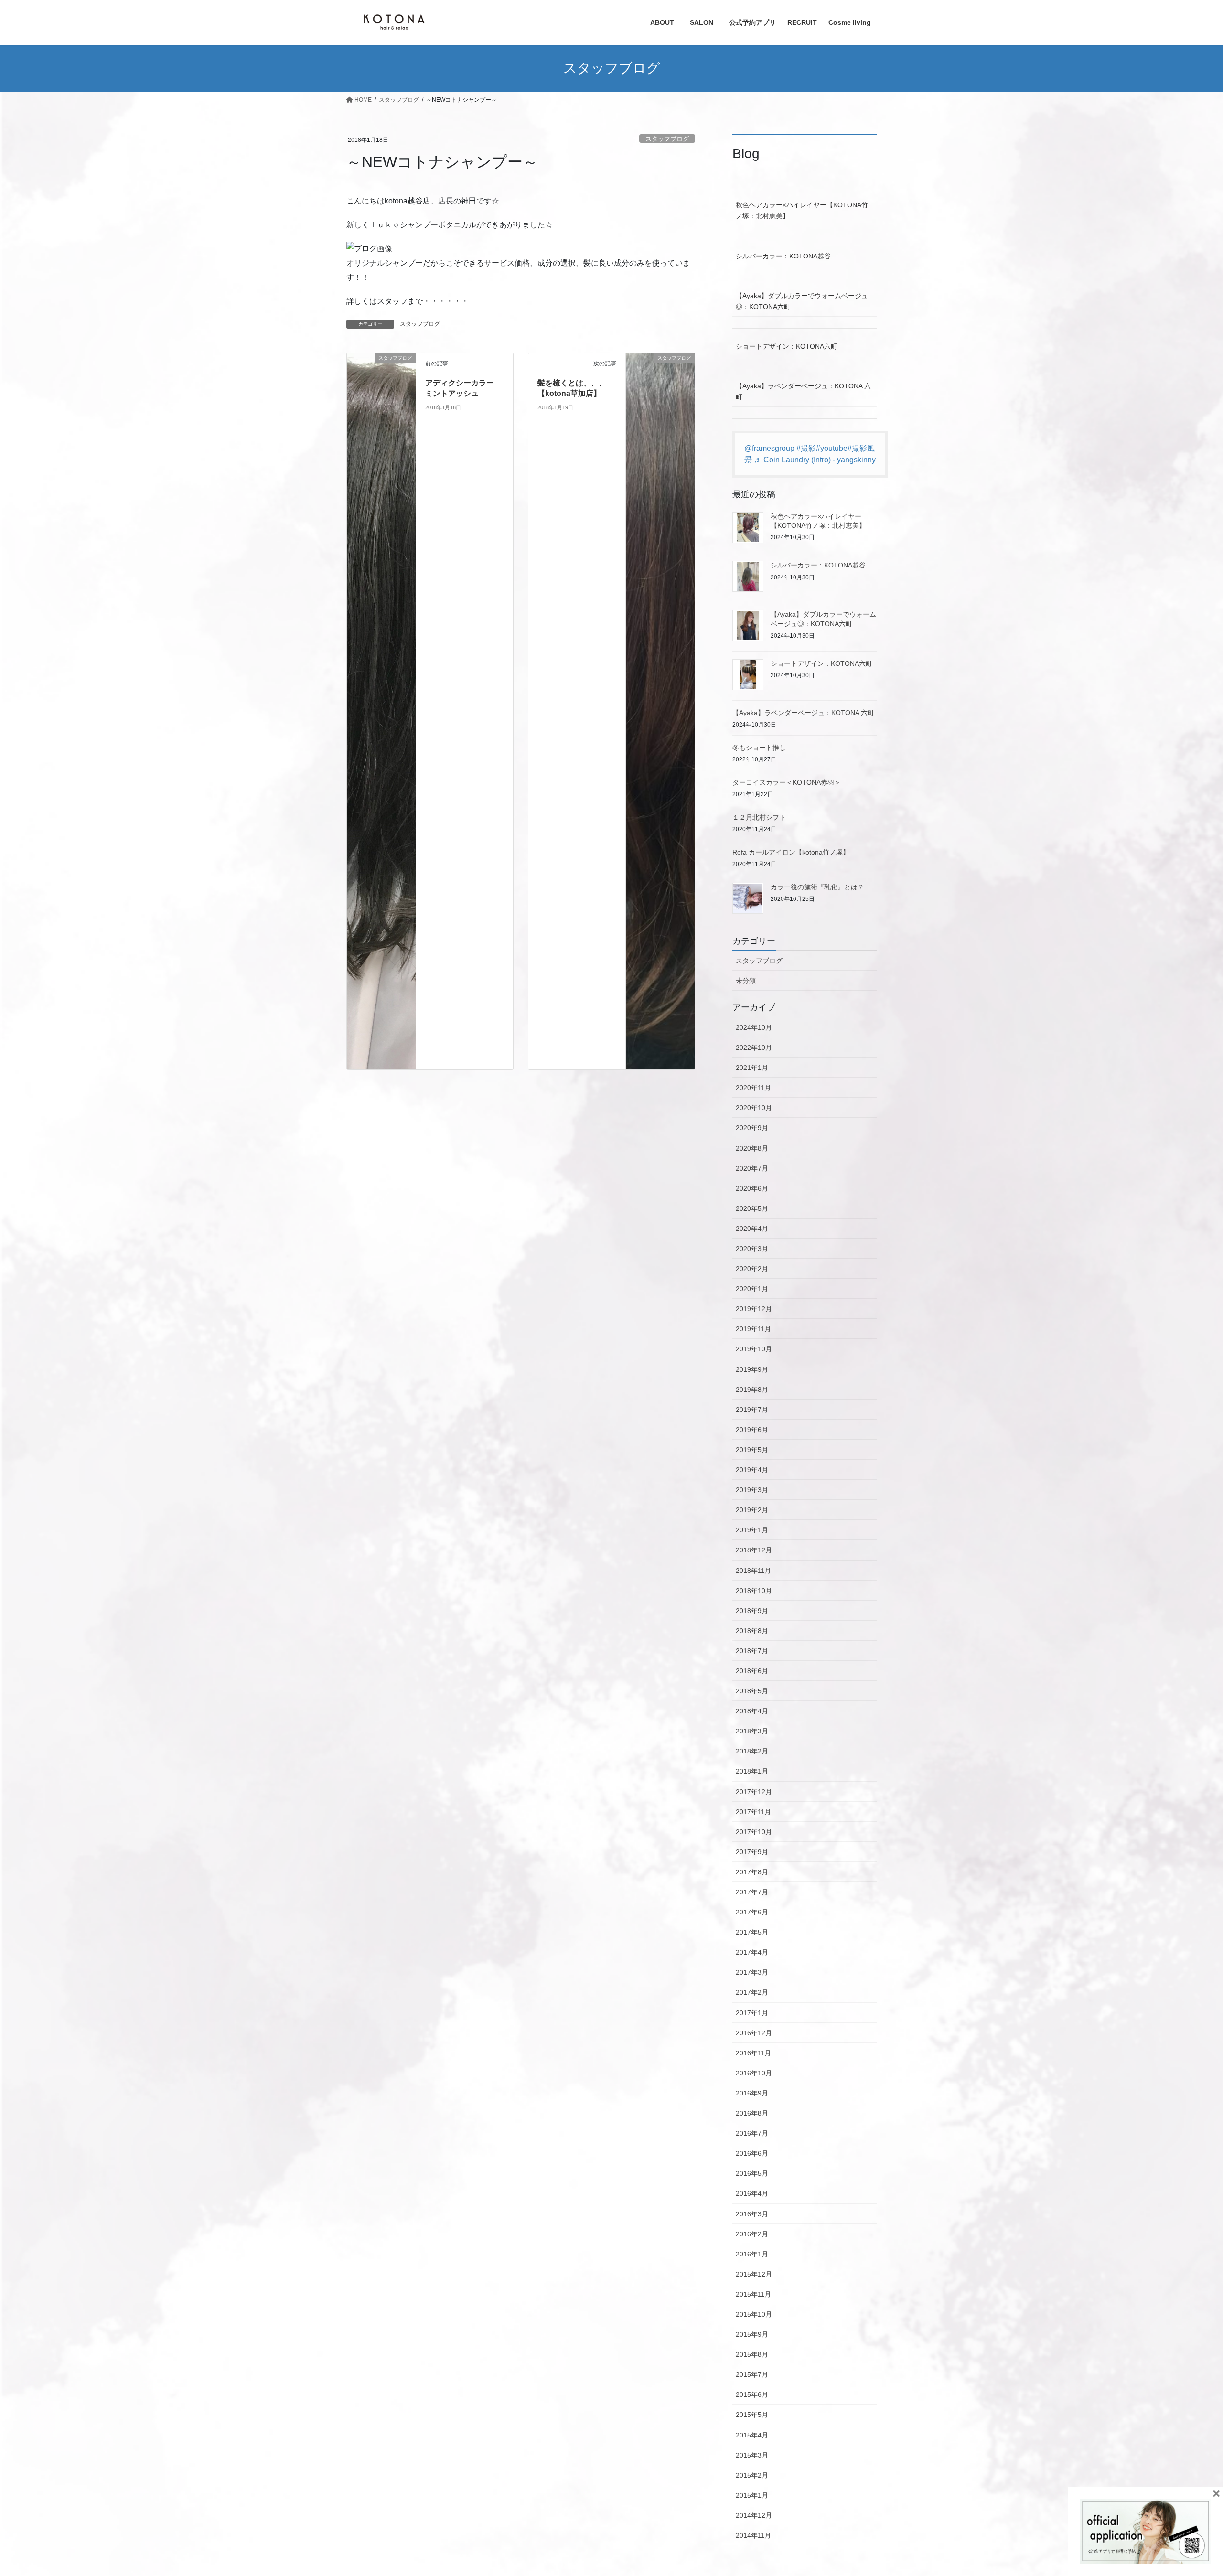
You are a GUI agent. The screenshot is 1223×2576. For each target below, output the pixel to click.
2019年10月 (754, 1349)
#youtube (832, 448)
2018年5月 (752, 1691)
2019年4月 (752, 1470)
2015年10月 (754, 2314)
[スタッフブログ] (381, 398)
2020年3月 (752, 1249)
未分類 (746, 981)
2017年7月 (752, 1892)
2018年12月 (754, 1550)
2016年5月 (752, 2173)
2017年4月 (752, 1952)
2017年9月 (752, 1852)
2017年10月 (754, 1832)
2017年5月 (752, 1932)
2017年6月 (752, 1912)
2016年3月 (752, 2214)
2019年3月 (752, 1490)
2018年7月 (752, 1651)
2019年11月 (753, 1329)
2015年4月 (752, 2435)
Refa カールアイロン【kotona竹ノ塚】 (791, 852)
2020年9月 (752, 1128)
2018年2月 (752, 1751)
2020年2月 (752, 1269)
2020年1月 (752, 1289)
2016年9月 (752, 2093)
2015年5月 (752, 2415)
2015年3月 (752, 2455)
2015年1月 (752, 2495)
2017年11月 (753, 1812)
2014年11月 (753, 2535)
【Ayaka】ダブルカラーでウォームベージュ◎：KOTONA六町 (802, 301)
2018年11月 (753, 1571)
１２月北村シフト (759, 817)
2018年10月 (754, 1591)
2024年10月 (754, 1027)
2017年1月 (752, 2013)
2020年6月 (752, 1188)
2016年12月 (754, 2033)
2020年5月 (752, 1208)
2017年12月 (754, 1792)
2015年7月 (752, 2374)
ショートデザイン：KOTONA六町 (787, 346)
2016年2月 (752, 2234)
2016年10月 (754, 2073)
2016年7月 (752, 2133)
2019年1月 (752, 1530)
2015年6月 (752, 2394)
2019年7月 (752, 1410)
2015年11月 (753, 2294)
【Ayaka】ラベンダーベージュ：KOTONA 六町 (803, 391)
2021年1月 (752, 1068)
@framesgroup (769, 448)
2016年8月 (752, 2113)
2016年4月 (752, 2193)
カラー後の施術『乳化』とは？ (817, 887)
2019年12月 (754, 1309)
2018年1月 (752, 1771)
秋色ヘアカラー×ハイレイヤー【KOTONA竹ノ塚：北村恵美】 (802, 210)
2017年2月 (752, 1992)
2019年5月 (752, 1450)
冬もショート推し (759, 748)
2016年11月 (753, 2053)
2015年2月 (752, 2475)
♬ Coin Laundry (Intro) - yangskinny (815, 460)
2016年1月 (752, 2254)
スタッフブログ (667, 139)
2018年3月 (752, 1731)
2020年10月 (754, 1108)
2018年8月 (752, 1631)
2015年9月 (752, 2334)
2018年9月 (752, 1611)
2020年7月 (752, 1168)
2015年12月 (754, 2274)
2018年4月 (752, 1711)
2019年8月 (752, 1390)
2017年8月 (752, 1872)
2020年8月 (752, 1148)
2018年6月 (752, 1671)
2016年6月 (752, 2153)
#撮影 (806, 448)
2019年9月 (752, 1369)
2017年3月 (752, 1972)
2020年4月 (752, 1229)
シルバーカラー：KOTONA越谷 (783, 256)
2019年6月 (752, 1430)
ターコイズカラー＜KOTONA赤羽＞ (787, 782)
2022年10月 (754, 1048)
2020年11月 (753, 1088)
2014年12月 (754, 2515)
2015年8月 (752, 2354)
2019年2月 (752, 1510)
